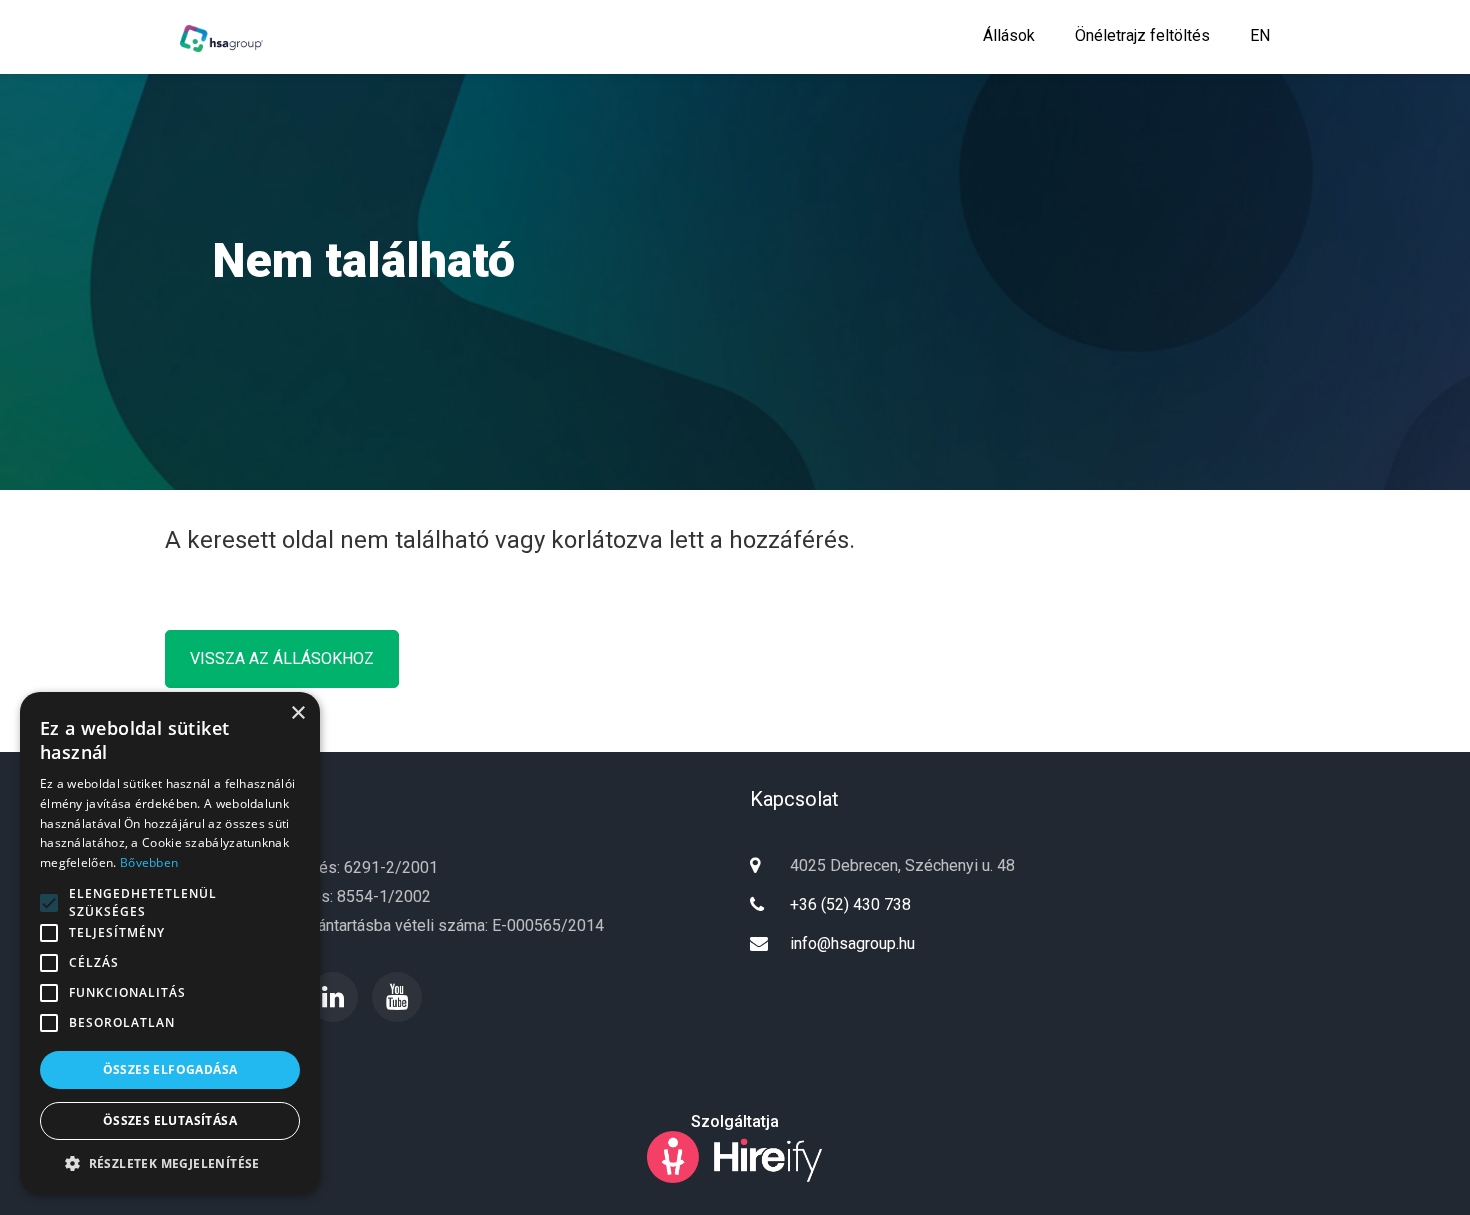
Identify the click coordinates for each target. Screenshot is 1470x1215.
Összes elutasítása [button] (170, 1120)
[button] (170, 1164)
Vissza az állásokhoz (282, 658)
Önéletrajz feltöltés (1142, 35)
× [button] (297, 713)
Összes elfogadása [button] (170, 1069)
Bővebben (149, 862)
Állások (1009, 35)
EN (1260, 35)
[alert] (170, 943)
